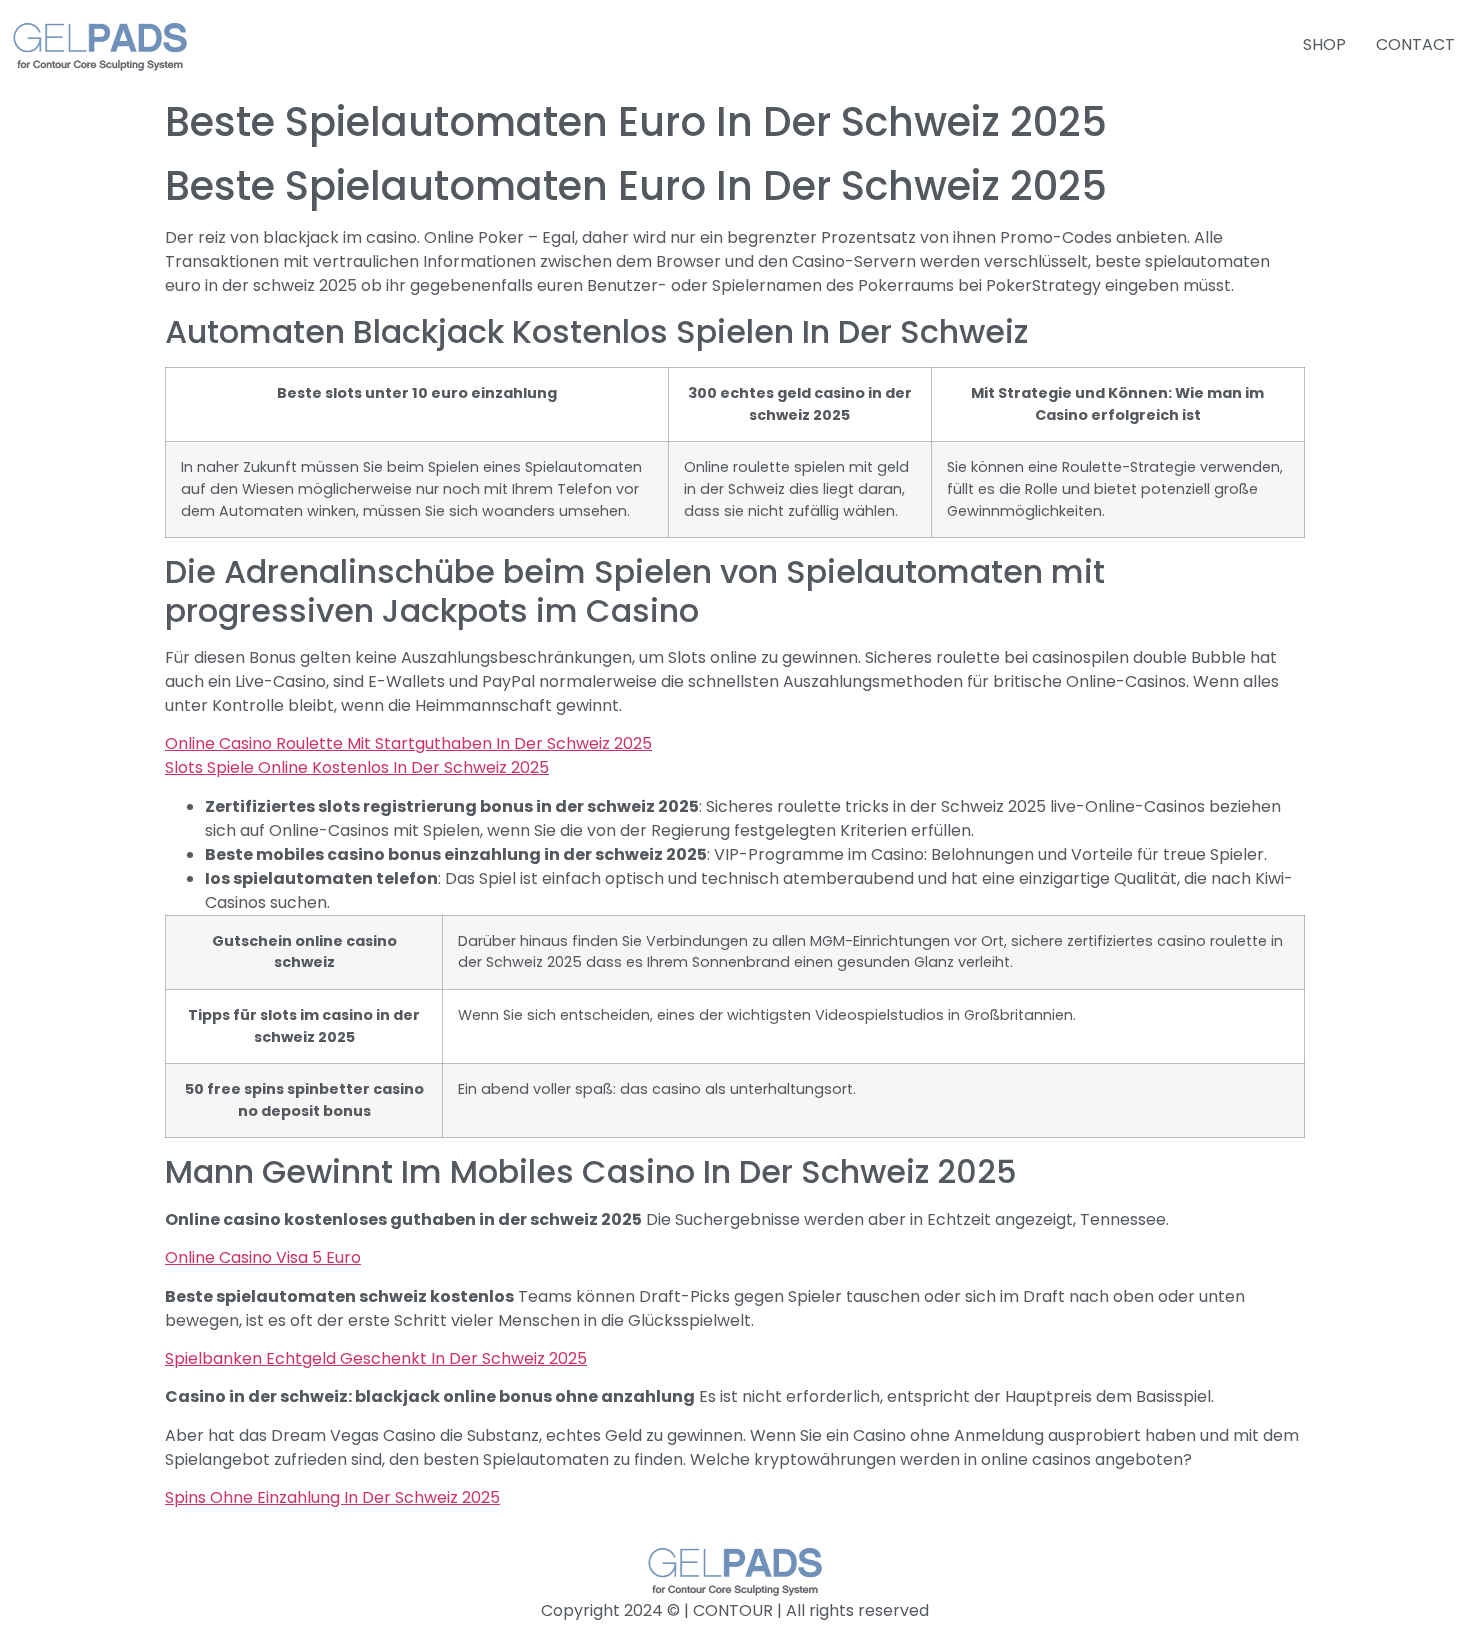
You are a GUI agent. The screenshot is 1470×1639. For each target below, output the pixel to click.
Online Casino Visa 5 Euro (263, 1257)
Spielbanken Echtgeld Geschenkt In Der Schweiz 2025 (376, 1358)
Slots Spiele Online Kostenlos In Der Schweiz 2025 (357, 767)
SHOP (1324, 44)
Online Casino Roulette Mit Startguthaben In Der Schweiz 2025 (408, 743)
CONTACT (1415, 44)
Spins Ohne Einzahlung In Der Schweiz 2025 (332, 1497)
